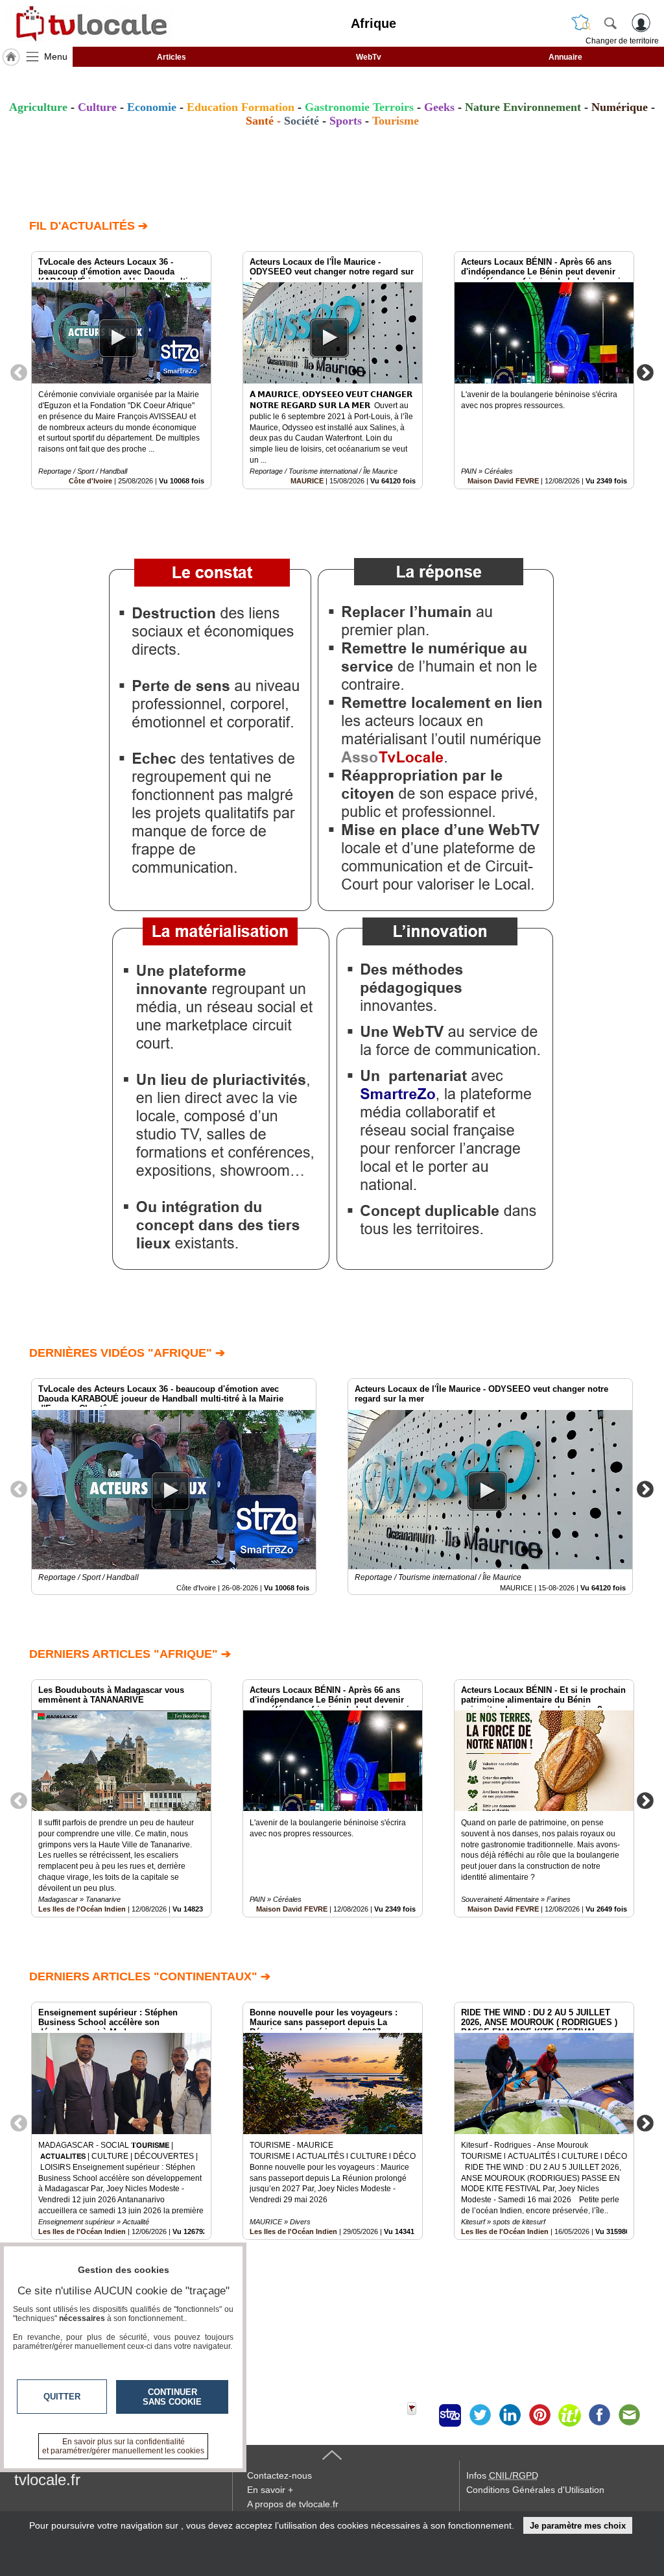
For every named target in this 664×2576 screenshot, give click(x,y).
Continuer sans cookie (172, 2397)
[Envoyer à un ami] (629, 2415)
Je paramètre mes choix (578, 2526)
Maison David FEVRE (503, 481)
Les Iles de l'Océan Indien (82, 1909)
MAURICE (307, 481)
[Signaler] (420, 2415)
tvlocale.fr (47, 2480)
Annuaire (565, 57)
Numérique (620, 107)
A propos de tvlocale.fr (293, 2504)
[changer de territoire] (581, 23)
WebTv (369, 57)
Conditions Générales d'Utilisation (535, 2490)
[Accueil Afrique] (11, 57)
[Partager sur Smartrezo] (450, 2415)
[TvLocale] (89, 23)
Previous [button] (19, 372)
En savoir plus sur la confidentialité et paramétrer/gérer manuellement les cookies (123, 2446)
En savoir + (270, 2490)
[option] (121, 370)
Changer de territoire (622, 41)
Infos (502, 2475)
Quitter (62, 2397)
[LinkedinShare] (510, 2415)
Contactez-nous (279, 2475)
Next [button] (645, 372)
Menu (56, 56)
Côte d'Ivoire (90, 481)
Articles (172, 57)
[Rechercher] (610, 23)
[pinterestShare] (539, 2415)
